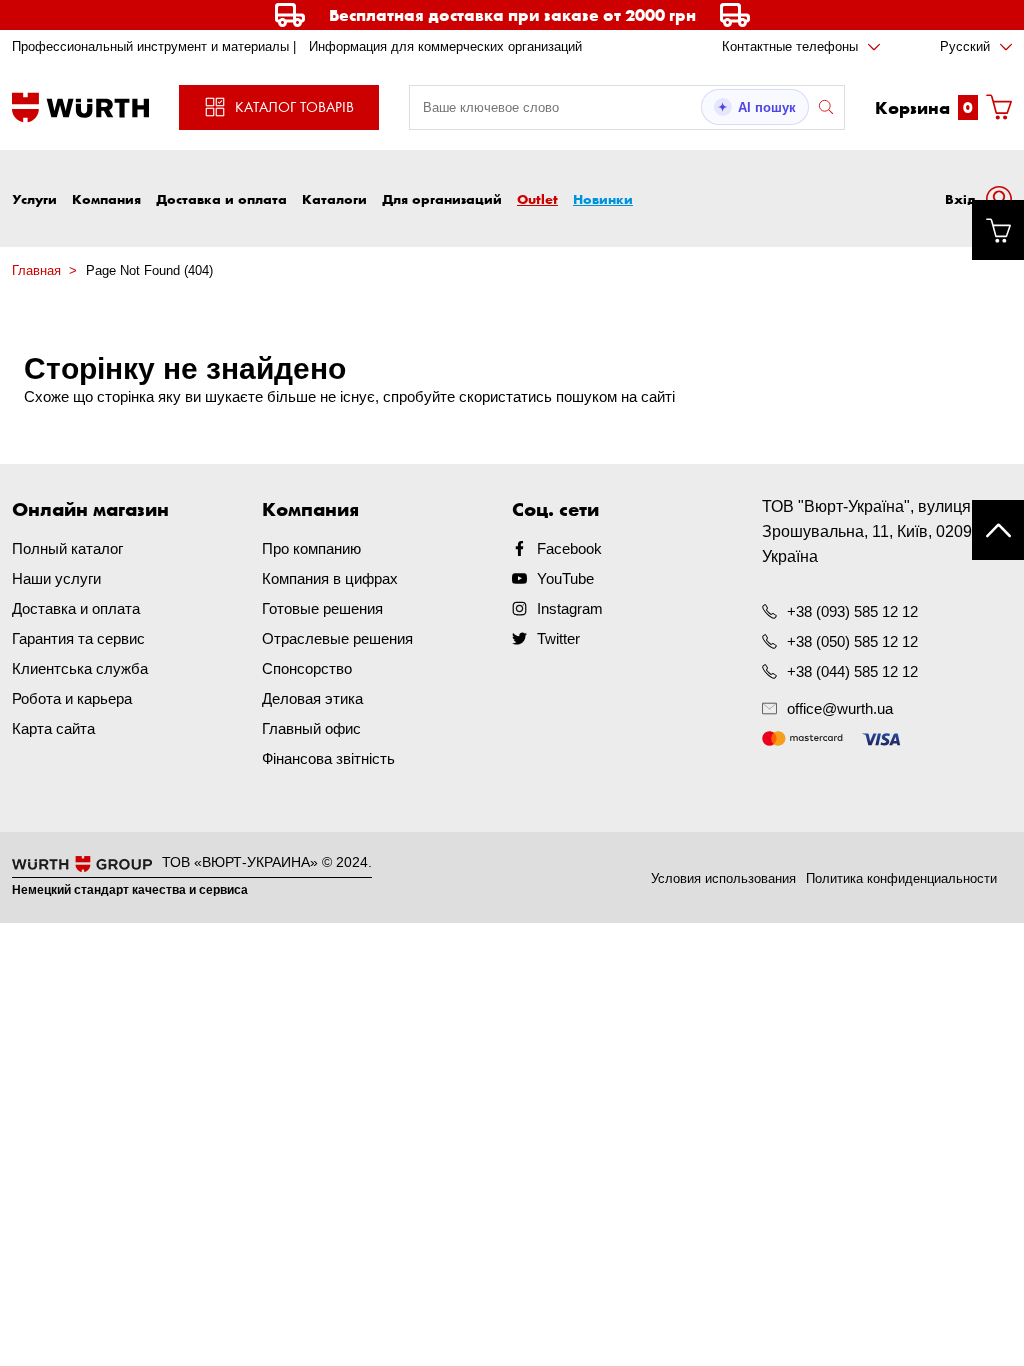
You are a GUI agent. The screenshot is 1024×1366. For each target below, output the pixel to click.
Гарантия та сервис (78, 638)
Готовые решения (322, 608)
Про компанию (311, 548)
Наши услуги (56, 578)
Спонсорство (307, 668)
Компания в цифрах (330, 578)
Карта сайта (53, 728)
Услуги (34, 198)
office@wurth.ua (840, 708)
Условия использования (723, 878)
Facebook (569, 548)
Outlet (537, 198)
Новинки (603, 198)
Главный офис (311, 728)
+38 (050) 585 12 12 (852, 641)
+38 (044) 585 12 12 (852, 671)
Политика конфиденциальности (901, 878)
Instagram (570, 608)
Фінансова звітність (328, 758)
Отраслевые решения (337, 638)
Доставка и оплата (221, 198)
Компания (106, 198)
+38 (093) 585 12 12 (852, 611)
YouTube (565, 578)
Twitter (558, 638)
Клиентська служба (80, 668)
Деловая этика (312, 698)
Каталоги (334, 198)
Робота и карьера (72, 698)
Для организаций (442, 198)
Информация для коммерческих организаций (445, 46)
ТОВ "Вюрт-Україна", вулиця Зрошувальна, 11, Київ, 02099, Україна (873, 531)
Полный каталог (67, 548)
